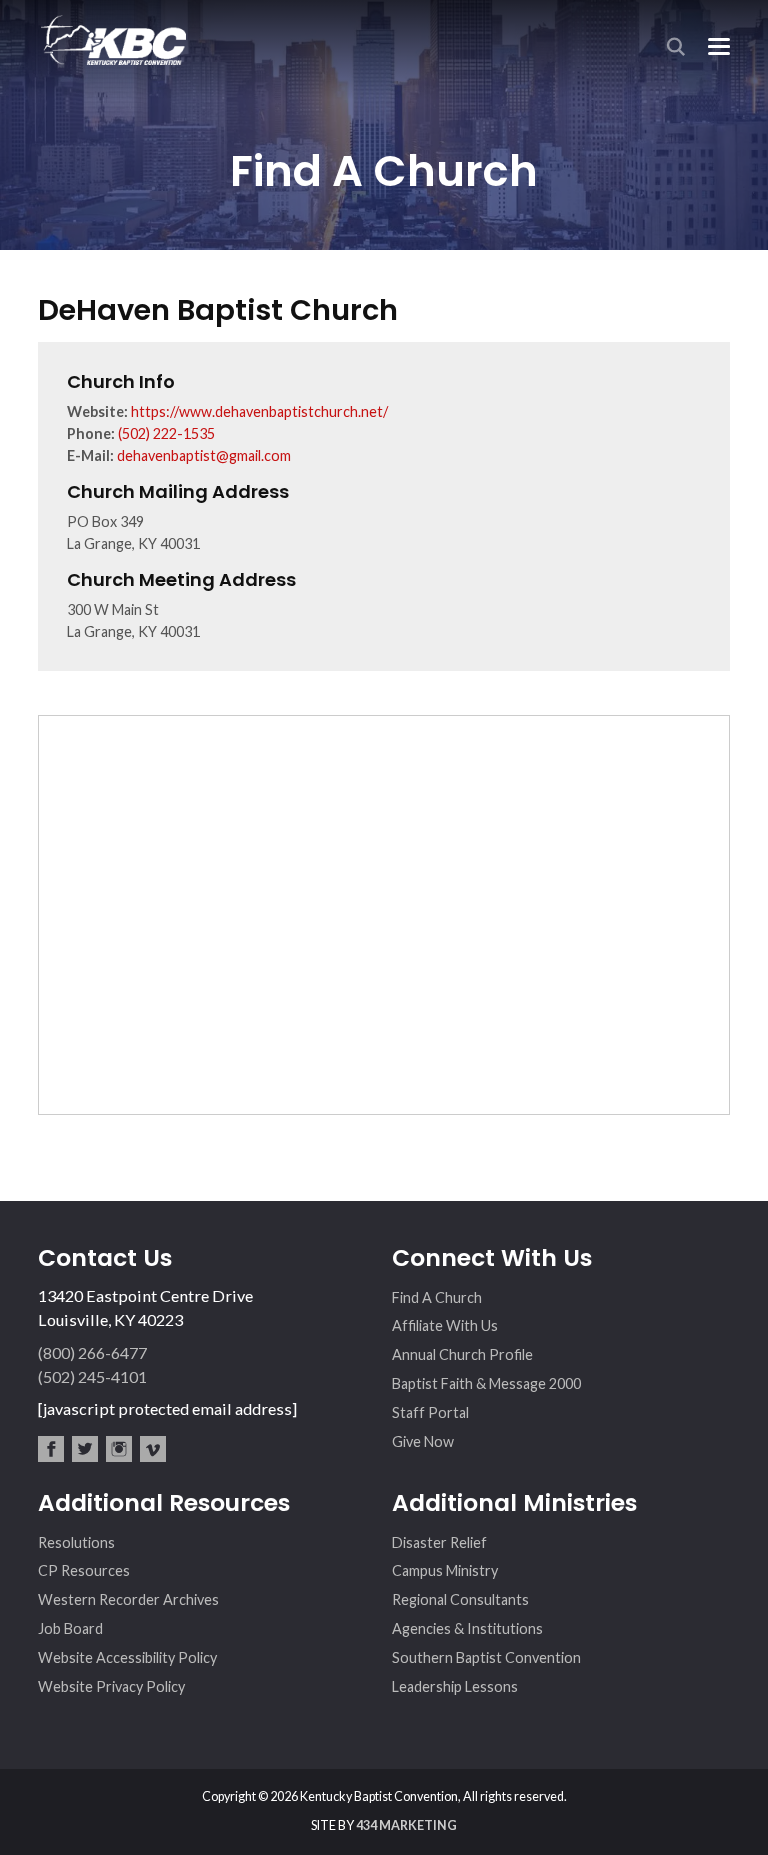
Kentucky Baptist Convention (112, 39)
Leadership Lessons (455, 1686)
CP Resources (84, 1570)
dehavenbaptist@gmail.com (204, 455)
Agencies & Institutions (467, 1628)
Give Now (423, 1441)
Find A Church (437, 1297)
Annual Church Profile (462, 1354)
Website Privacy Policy (111, 1686)
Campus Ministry (445, 1570)
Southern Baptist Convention (486, 1657)
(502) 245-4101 (92, 1376)
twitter (85, 1449)
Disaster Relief (439, 1542)
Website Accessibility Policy (127, 1657)
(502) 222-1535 (166, 433)
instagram (119, 1449)
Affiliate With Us (445, 1325)
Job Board (70, 1628)
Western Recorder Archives (128, 1599)
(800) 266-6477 (92, 1352)
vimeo (153, 1449)
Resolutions (76, 1542)
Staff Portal (430, 1412)
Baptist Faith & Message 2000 (486, 1383)
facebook (51, 1449)
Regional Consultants (460, 1599)
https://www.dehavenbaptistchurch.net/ (259, 411)
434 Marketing (406, 1825)
